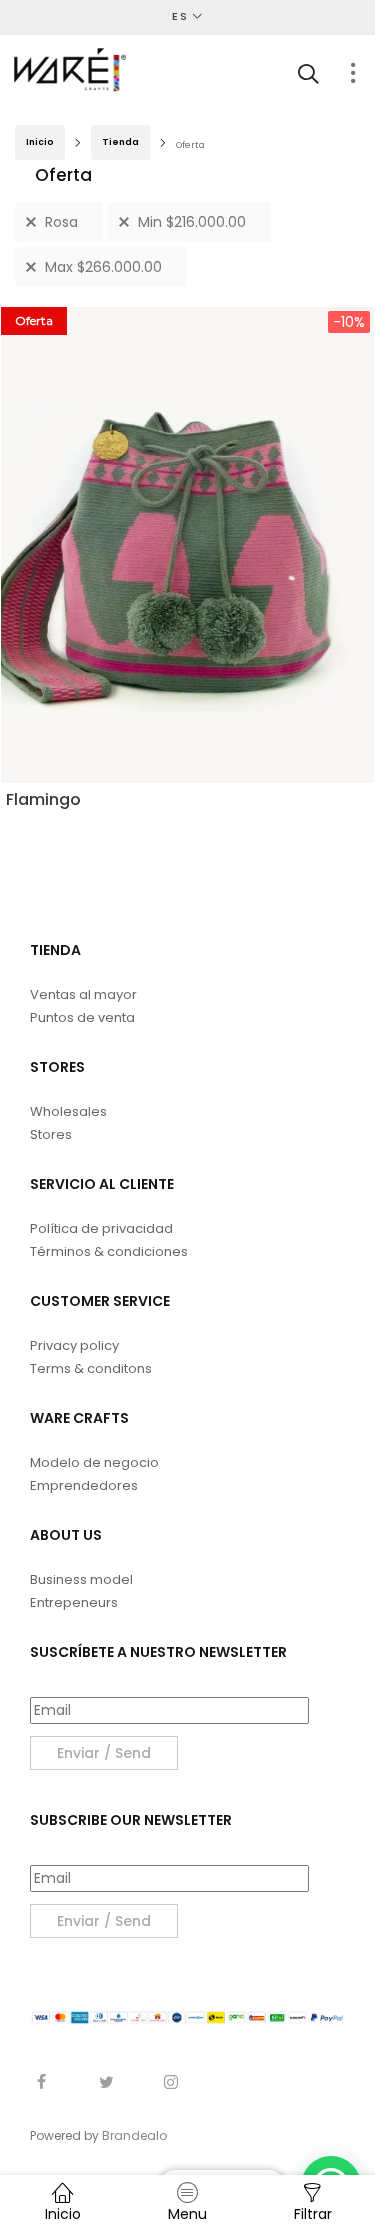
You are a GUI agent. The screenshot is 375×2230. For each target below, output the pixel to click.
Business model (81, 1579)
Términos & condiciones (109, 1251)
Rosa (61, 222)
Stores (51, 1134)
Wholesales (68, 1111)
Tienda (120, 142)
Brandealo (134, 2135)
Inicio (40, 142)
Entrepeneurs (74, 1602)
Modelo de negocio (94, 1462)
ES (180, 16)
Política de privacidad (101, 1228)
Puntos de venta (82, 1017)
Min (192, 222)
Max (103, 267)
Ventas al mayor (83, 994)
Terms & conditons (91, 1368)
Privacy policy (74, 1345)
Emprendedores (84, 1485)
